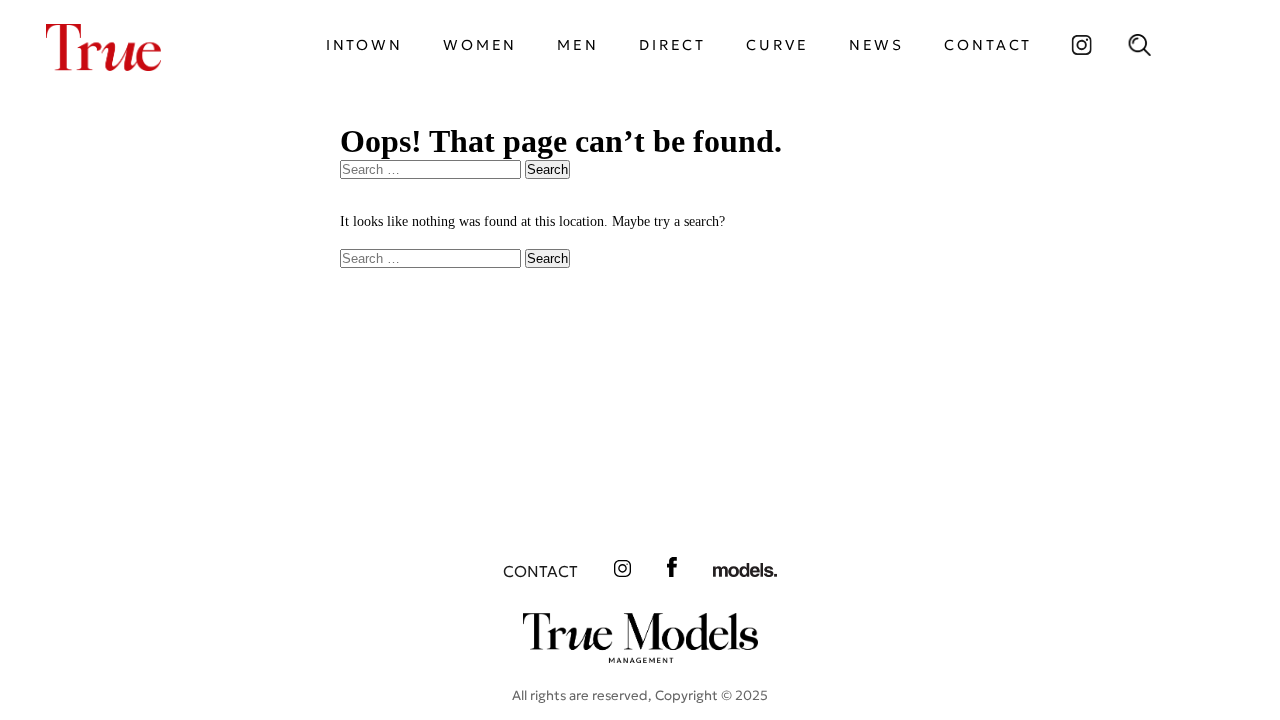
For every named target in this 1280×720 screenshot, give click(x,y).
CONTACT (988, 45)
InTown (364, 45)
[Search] (1139, 45)
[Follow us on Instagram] (1081, 45)
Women (480, 45)
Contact (540, 571)
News (877, 45)
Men (578, 45)
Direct (672, 45)
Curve (777, 45)
